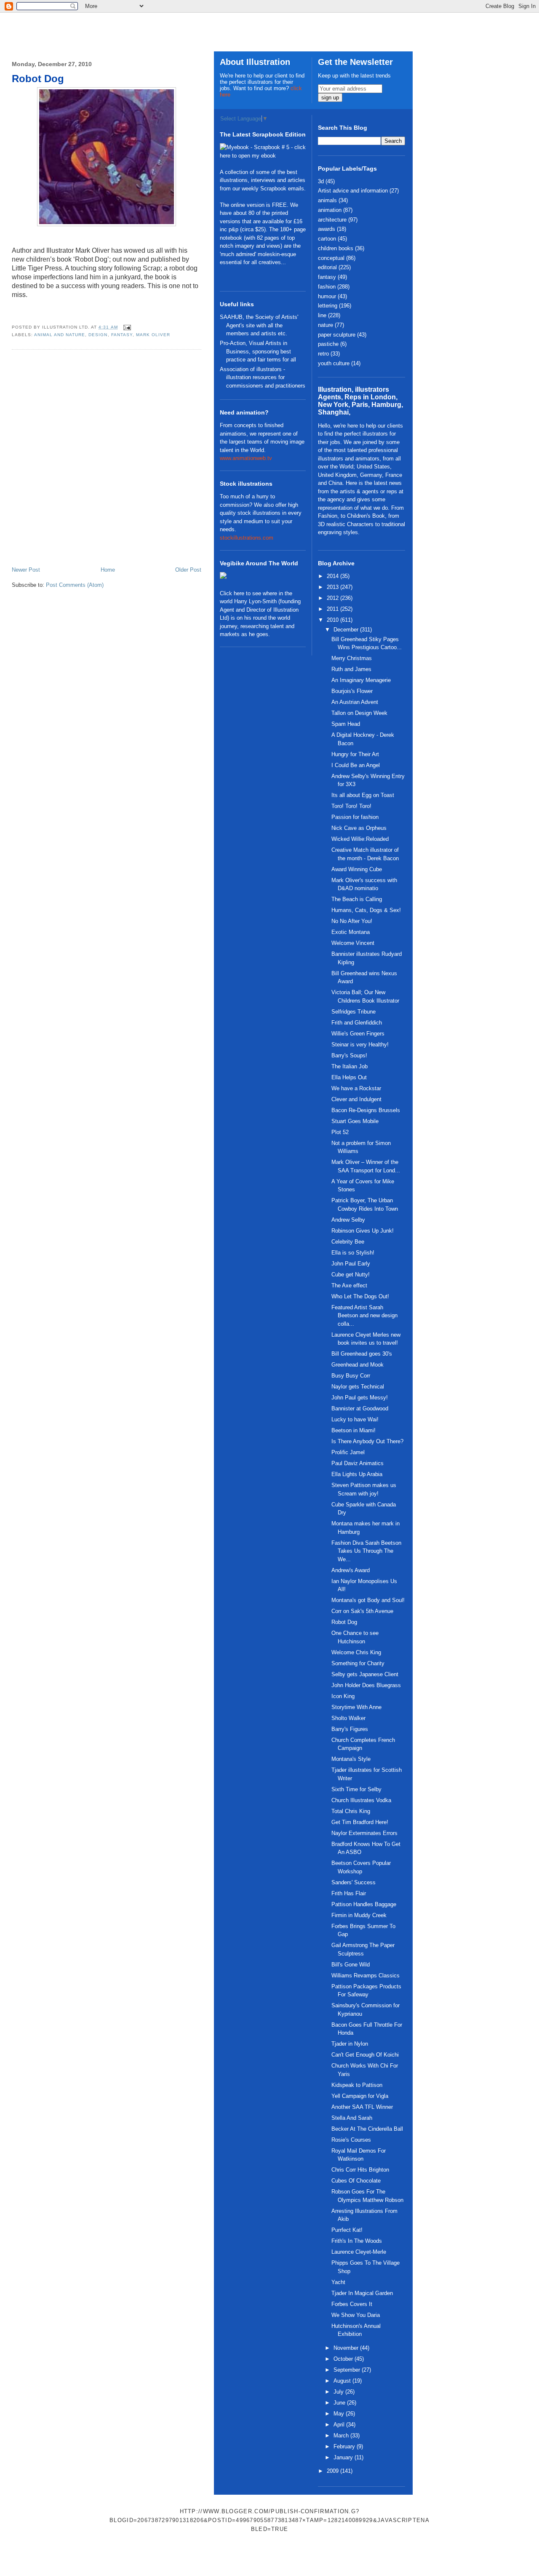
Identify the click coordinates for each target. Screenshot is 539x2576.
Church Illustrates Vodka (361, 1800)
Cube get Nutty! (351, 1275)
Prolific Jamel (348, 1452)
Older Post (188, 570)
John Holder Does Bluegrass (366, 1685)
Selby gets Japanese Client (365, 1674)
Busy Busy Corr (351, 1376)
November (347, 2348)
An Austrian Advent (355, 702)
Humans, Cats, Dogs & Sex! (366, 910)
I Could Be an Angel (356, 765)
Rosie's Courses (351, 2140)
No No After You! (352, 921)
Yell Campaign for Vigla (360, 2096)
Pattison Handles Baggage (364, 1904)
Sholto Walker (348, 1718)
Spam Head (346, 724)
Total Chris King (351, 1811)
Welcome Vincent (353, 943)
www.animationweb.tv (246, 458)
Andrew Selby (348, 1220)
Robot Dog (38, 79)
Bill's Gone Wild (351, 1965)
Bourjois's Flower (352, 691)
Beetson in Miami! (354, 1430)
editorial (327, 267)
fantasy (122, 335)
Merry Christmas (352, 658)
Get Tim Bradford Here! (360, 1822)
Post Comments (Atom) (75, 585)
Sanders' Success (354, 1882)
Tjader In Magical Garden (362, 2293)
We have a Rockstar (356, 1088)
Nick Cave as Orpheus (359, 828)
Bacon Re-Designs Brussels (366, 1110)
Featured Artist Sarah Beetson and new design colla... (364, 1316)
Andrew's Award (351, 1570)
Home (108, 570)
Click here (232, 593)
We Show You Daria (356, 2315)
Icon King (343, 1696)
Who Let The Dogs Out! (360, 1296)
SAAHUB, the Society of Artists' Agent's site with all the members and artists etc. (259, 325)
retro (323, 354)
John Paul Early (351, 1264)
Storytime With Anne (356, 1707)
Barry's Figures (350, 1729)
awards (327, 229)
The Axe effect (349, 1285)
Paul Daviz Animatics (358, 1463)
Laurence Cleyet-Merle (359, 2252)
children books (336, 248)
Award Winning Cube (357, 869)
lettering (328, 306)
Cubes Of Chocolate (356, 2181)
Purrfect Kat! (347, 2230)
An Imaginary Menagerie (361, 680)
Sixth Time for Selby (356, 1789)
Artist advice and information (353, 191)
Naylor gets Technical (358, 1387)
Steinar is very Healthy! (360, 1045)
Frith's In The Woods (357, 2241)
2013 (334, 587)
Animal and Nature (60, 335)
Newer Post (26, 570)
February (345, 2446)
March (342, 2436)
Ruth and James (351, 669)
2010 (334, 620)
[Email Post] (126, 327)
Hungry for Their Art (355, 754)
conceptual (331, 258)
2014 (334, 576)
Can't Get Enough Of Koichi (365, 2055)
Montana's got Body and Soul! (368, 1600)
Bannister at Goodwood (360, 1408)
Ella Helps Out (349, 1077)
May (340, 2414)
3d (321, 181)
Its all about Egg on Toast (363, 795)
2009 (334, 2471)
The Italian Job (350, 1066)
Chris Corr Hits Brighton (360, 2170)
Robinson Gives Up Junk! (363, 1231)
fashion (327, 287)
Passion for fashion (355, 817)
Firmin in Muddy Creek (359, 1915)
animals (327, 200)
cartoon (327, 239)
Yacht (338, 2282)
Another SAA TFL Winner (362, 2107)
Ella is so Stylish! (353, 1253)
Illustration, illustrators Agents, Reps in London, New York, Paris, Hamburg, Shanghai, (360, 401)
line (322, 315)
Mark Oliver (153, 335)
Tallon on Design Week (359, 713)
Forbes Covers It (352, 2304)
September (348, 2370)
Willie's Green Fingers (358, 1034)
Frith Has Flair (349, 1893)
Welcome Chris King (356, 1652)
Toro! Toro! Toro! (351, 806)
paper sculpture (337, 335)
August (343, 2381)
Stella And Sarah (352, 2118)
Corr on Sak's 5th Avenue (362, 1611)
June (340, 2403)
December (347, 630)
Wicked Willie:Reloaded (360, 839)
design (98, 335)
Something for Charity (358, 1663)
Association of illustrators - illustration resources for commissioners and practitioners (263, 377)
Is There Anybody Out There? (367, 1441)
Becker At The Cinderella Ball (367, 2129)
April (340, 2425)
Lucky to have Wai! (355, 1419)
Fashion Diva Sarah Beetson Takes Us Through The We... (366, 1551)
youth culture (334, 363)
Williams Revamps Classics (366, 1975)
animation (330, 210)
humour (327, 296)
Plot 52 (340, 1132)
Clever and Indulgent (356, 1099)
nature (326, 325)
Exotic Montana (351, 932)
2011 (334, 609)
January (344, 2457)
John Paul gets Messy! (360, 1398)
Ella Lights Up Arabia (357, 1474)
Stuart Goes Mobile (355, 1121)
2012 (334, 598)
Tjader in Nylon (350, 2044)
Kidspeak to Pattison (357, 2085)
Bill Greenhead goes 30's (362, 1354)
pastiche (328, 344)
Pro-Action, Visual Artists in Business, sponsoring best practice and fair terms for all (258, 351)
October (344, 2359)
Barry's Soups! (349, 1055)
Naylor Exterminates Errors (364, 1833)
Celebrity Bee (348, 1242)
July (339, 2392)
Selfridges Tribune (354, 1012)
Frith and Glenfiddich (357, 1023)
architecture (332, 220)
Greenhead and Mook (358, 1365)
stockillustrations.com (247, 538)
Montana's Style (351, 1759)
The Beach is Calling (357, 899)
